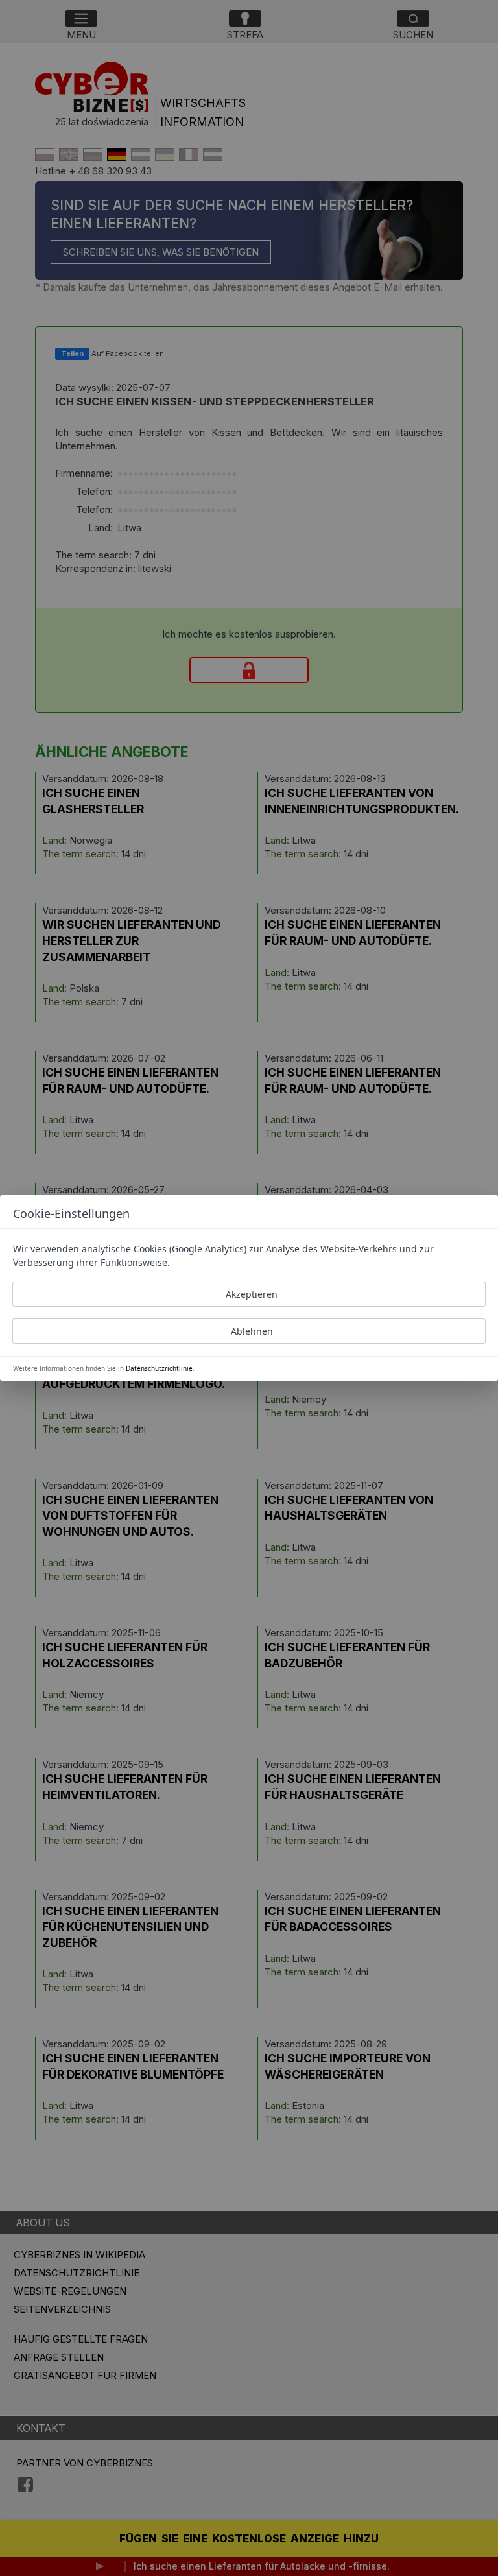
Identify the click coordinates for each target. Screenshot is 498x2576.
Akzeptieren (252, 1294)
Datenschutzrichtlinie (159, 1368)
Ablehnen (252, 1331)
